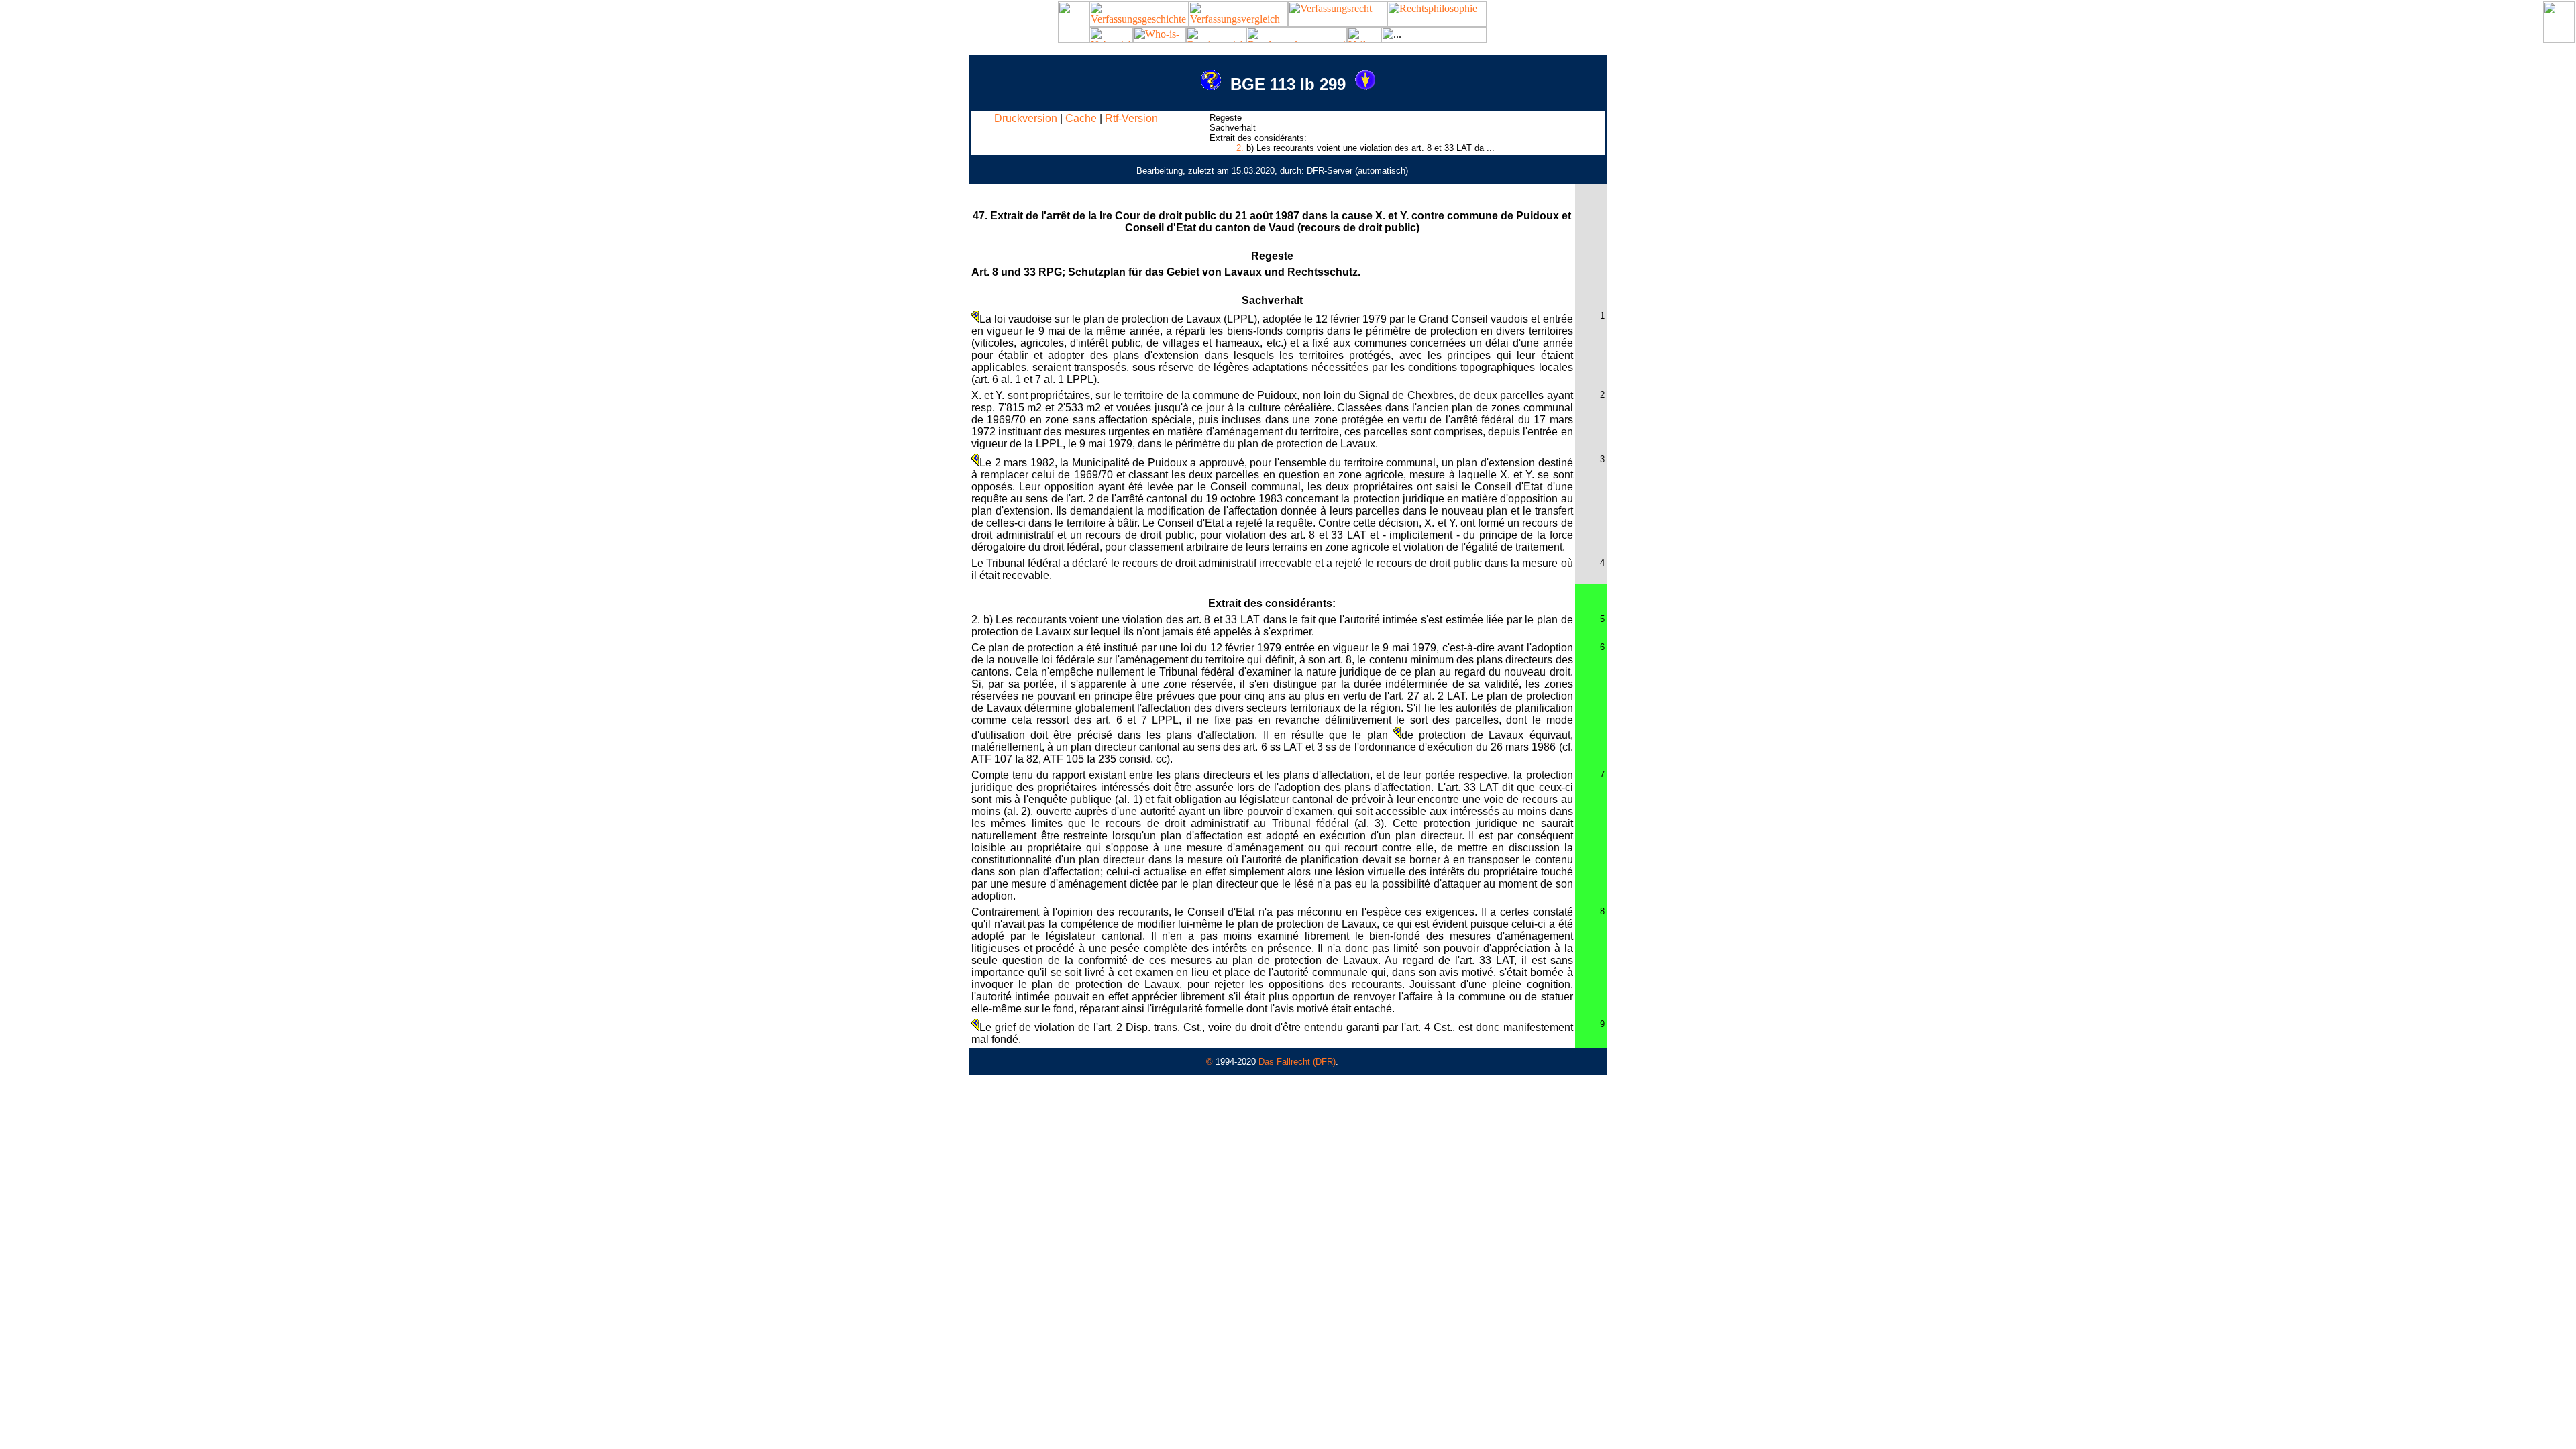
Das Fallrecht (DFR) (1297, 1062)
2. (1240, 148)
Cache (1081, 118)
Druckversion (1026, 118)
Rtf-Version (1131, 118)
